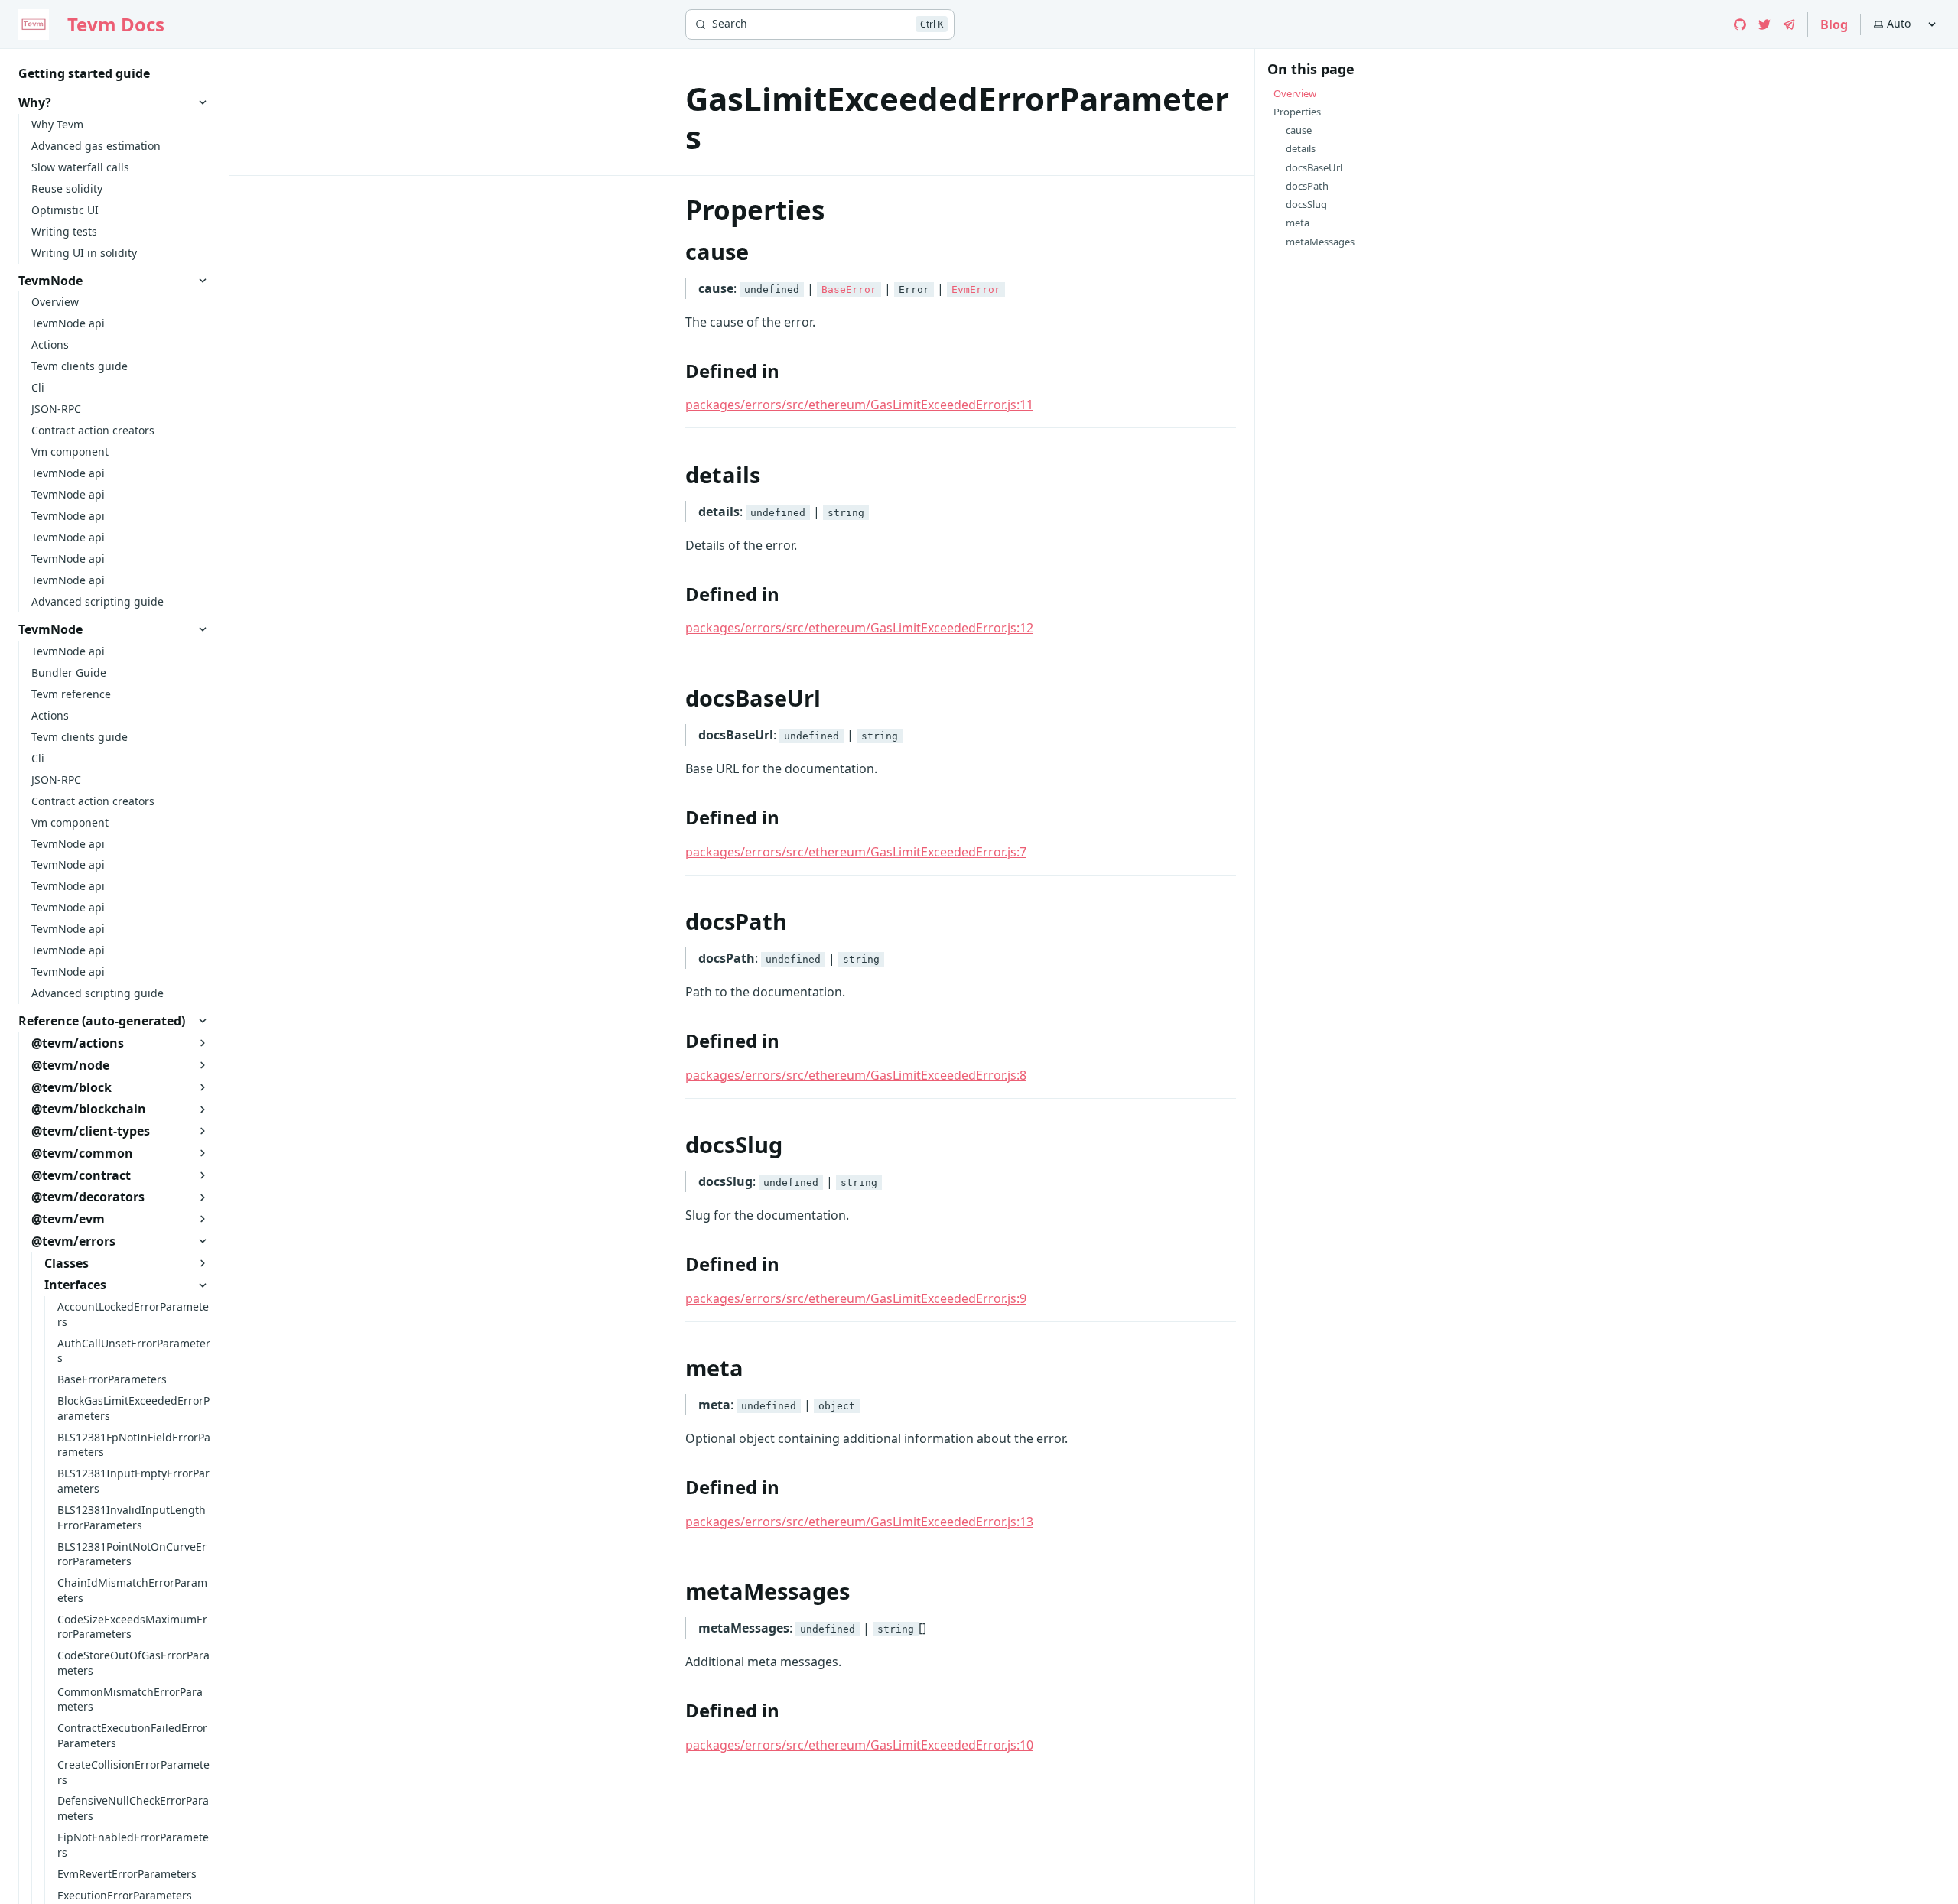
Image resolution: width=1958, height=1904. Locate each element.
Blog (1834, 24)
